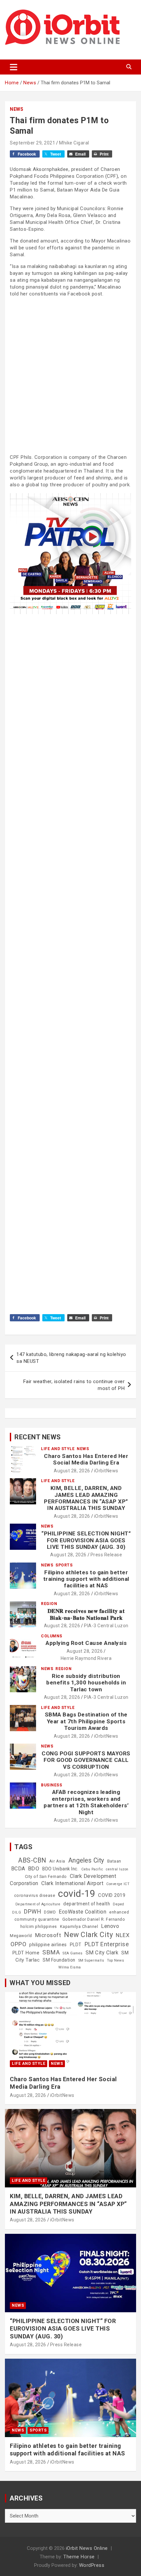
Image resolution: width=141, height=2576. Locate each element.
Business (51, 1785)
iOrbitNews (106, 1471)
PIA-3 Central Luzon (106, 1626)
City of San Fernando (46, 1877)
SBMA (51, 1952)
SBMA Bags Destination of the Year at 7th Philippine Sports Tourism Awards (86, 1721)
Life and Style (58, 1449)
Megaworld (21, 1936)
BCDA (18, 1869)
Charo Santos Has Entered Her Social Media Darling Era (86, 1459)
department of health (87, 1904)
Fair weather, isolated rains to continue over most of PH (74, 1385)
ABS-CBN (32, 1860)
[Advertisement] (70, 375)
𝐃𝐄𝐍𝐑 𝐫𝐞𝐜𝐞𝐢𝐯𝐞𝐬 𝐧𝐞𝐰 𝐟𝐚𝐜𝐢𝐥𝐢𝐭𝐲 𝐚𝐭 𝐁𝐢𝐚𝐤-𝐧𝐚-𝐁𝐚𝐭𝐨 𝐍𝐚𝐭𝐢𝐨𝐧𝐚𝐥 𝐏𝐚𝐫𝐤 (86, 1614)
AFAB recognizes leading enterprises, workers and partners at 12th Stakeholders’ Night (86, 1802)
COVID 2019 (112, 1895)
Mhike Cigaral (74, 143)
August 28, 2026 (72, 1471)
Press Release (106, 1555)
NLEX (123, 1935)
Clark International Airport (72, 1883)
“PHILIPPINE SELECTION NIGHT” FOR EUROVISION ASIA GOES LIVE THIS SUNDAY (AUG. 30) (86, 1540)
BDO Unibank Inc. (60, 1869)
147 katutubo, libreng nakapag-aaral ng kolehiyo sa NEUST (71, 1358)
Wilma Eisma (70, 1967)
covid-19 (77, 1894)
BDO (34, 1868)
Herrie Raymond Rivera (86, 1658)
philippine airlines (48, 1945)
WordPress (92, 2565)
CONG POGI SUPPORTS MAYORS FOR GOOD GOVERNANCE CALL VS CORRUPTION (86, 1760)
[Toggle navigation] (14, 67)
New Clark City (88, 1935)
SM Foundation (59, 1960)
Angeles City (86, 1860)
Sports (64, 1565)
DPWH (32, 1911)
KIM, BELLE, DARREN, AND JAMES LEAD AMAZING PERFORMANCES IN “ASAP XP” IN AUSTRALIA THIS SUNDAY (86, 1498)
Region (49, 1604)
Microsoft (48, 1935)
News (17, 109)
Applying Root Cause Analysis (86, 1643)
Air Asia (57, 1861)
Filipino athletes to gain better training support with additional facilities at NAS (86, 1579)
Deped (119, 1904)
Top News (115, 1960)
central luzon (117, 1869)
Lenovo (110, 1926)
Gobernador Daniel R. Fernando (94, 1919)
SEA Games (73, 1953)
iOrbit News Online (87, 2548)
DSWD (50, 1912)
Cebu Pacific (92, 1869)
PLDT (76, 1945)
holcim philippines (39, 1927)
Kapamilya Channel (79, 1927)
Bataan (114, 1861)
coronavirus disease (35, 1896)
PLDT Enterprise (107, 1944)
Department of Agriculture (38, 1904)
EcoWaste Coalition (82, 1912)
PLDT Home (26, 1953)
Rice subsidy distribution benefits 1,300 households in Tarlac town (86, 1683)
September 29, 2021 (32, 143)
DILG (17, 1912)
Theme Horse (79, 2557)
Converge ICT (118, 1884)
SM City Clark (102, 1953)
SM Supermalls (91, 1960)
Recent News (38, 1437)
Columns (52, 1636)
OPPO (18, 1944)
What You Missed (40, 1983)
